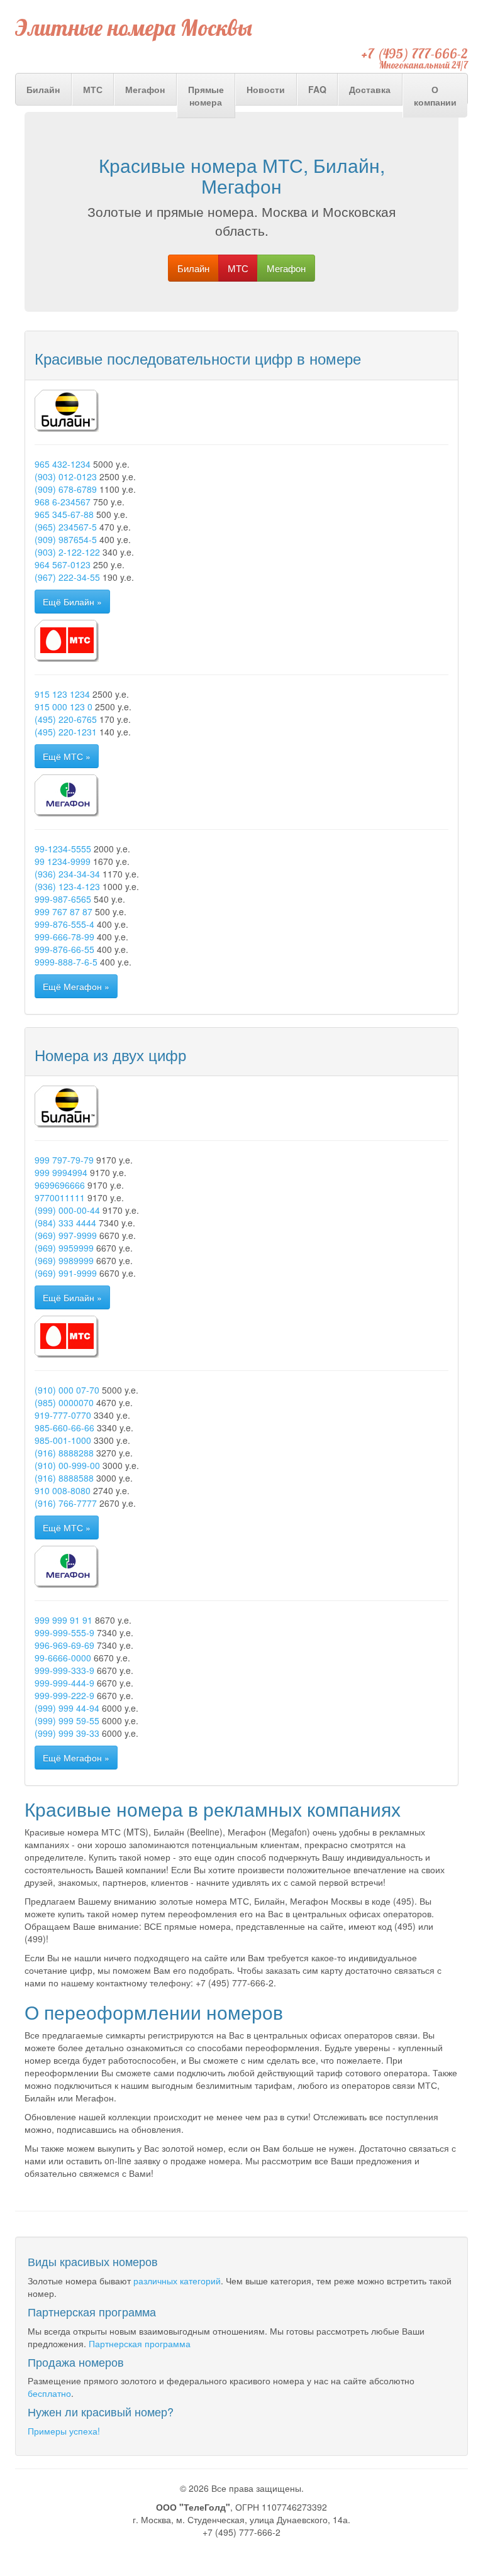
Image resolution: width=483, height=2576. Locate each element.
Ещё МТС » (67, 756)
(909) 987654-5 (66, 539)
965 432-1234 (63, 464)
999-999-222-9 (64, 1695)
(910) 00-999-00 (67, 1465)
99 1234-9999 (63, 861)
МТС (93, 89)
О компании (435, 96)
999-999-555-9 (64, 1632)
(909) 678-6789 (66, 489)
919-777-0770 (63, 1415)
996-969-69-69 (64, 1645)
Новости (266, 89)
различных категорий (177, 2281)
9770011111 (60, 1197)
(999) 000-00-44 (67, 1210)
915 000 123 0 (64, 707)
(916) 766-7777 (66, 1503)
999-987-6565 (63, 899)
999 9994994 (61, 1172)
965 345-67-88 (64, 514)
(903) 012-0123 (66, 476)
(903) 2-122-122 (67, 552)
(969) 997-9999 (66, 1235)
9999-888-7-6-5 (66, 962)
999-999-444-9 (64, 1683)
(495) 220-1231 (66, 732)
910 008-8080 (63, 1490)
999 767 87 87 (64, 911)
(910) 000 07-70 (67, 1390)
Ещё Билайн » (72, 602)
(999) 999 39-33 (67, 1733)
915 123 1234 (62, 694)
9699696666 (60, 1185)
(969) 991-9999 (66, 1273)
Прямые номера (206, 96)
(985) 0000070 (64, 1402)
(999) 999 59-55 (67, 1720)
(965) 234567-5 (66, 527)
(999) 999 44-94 (67, 1708)
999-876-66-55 (64, 949)
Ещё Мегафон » (76, 986)
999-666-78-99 (64, 937)
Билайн (43, 89)
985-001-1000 (63, 1440)
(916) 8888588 (64, 1478)
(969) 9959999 (64, 1248)
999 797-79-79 (64, 1160)
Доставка (370, 89)
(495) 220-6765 (66, 719)
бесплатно (49, 2393)
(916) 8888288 (64, 1453)
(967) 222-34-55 (67, 577)
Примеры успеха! (64, 2431)
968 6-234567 (63, 502)
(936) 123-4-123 (67, 886)
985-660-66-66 (64, 1428)
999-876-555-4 (64, 924)
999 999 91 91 (64, 1620)
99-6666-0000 (63, 1658)
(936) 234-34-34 (67, 874)
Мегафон (145, 89)
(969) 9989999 (64, 1260)
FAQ (317, 89)
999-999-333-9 (64, 1670)
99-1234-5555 (63, 849)
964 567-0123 (63, 564)
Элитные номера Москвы (134, 28)
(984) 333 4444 (65, 1223)
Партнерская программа (140, 2343)
